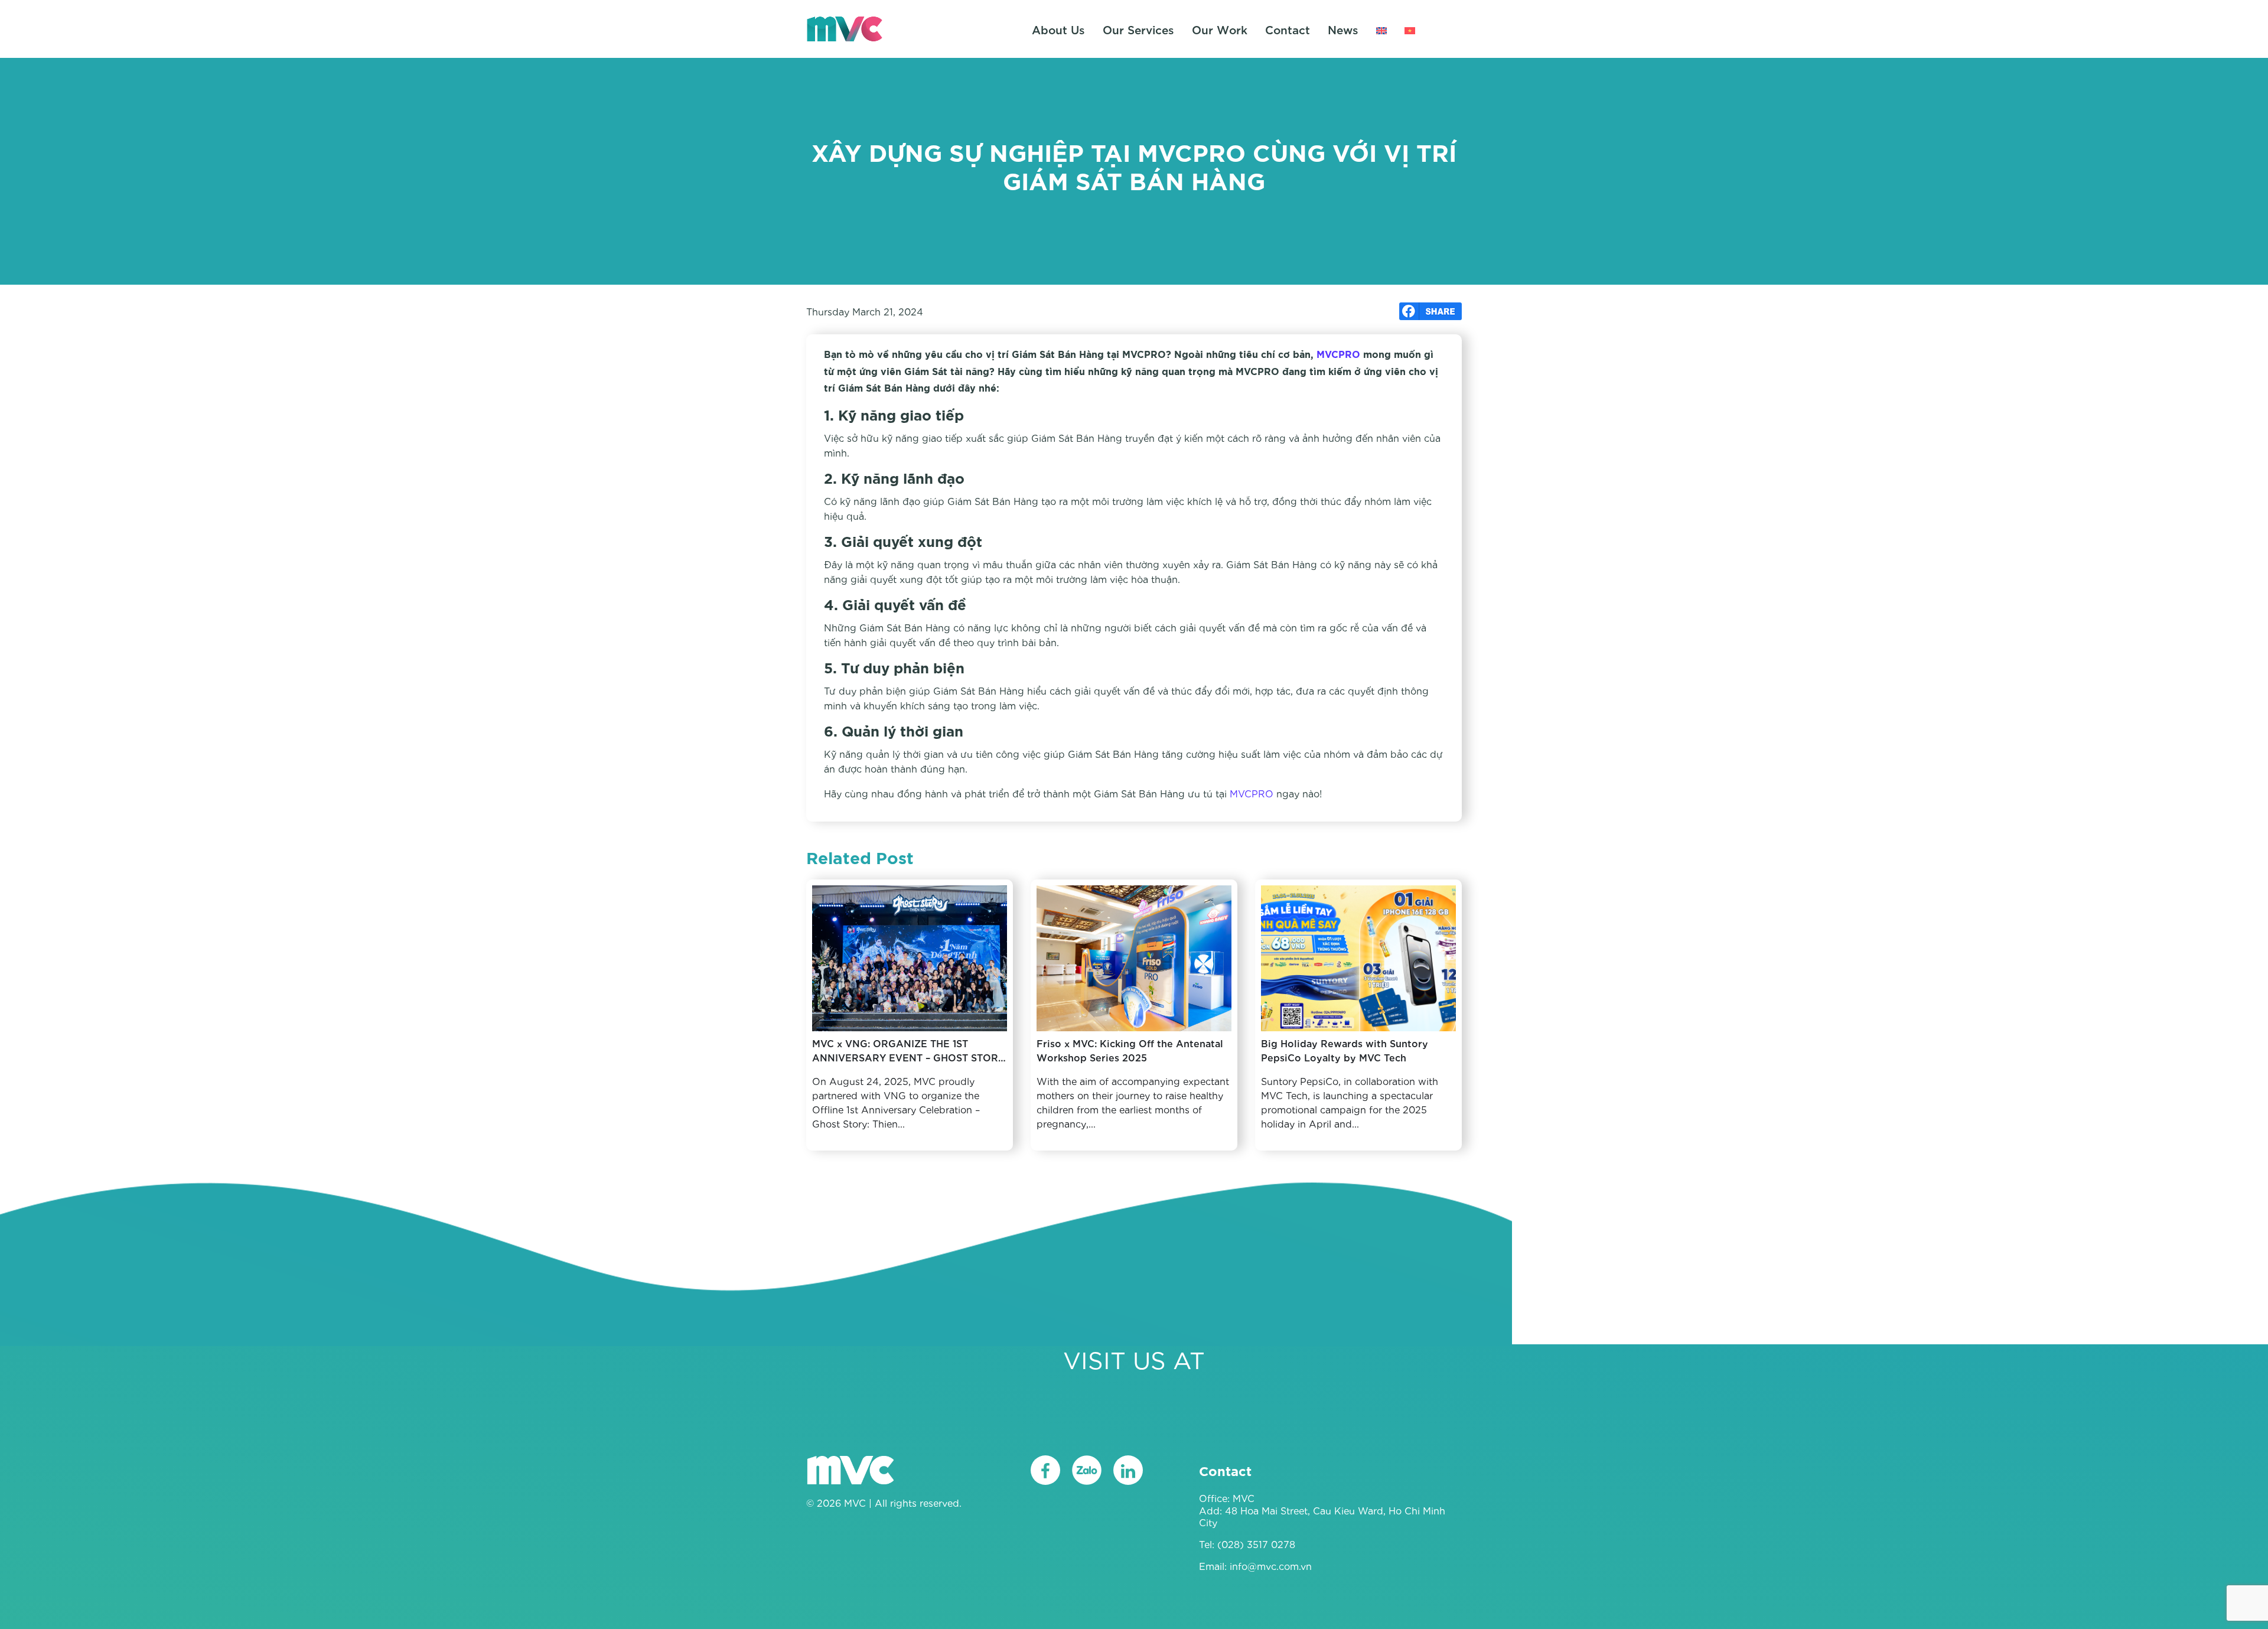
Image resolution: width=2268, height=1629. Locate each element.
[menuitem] (1381, 29)
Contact (1288, 29)
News (1343, 29)
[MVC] (845, 27)
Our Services (1138, 29)
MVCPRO (1338, 355)
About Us (1058, 29)
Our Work (1220, 29)
